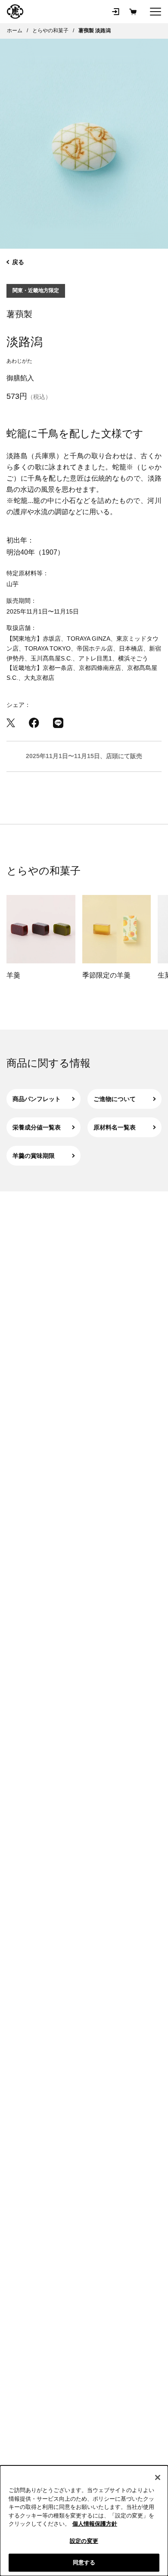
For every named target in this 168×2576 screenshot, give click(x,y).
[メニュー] (156, 12)
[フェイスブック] (34, 723)
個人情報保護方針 (95, 2524)
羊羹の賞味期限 (34, 1156)
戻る (18, 262)
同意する (84, 2562)
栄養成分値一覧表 (37, 1127)
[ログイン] (115, 12)
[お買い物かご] (133, 12)
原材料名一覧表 (115, 1127)
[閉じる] (158, 2477)
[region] (84, 2521)
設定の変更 (84, 2541)
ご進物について (115, 1099)
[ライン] (58, 723)
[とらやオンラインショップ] (15, 12)
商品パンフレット (37, 1099)
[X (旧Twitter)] (11, 723)
